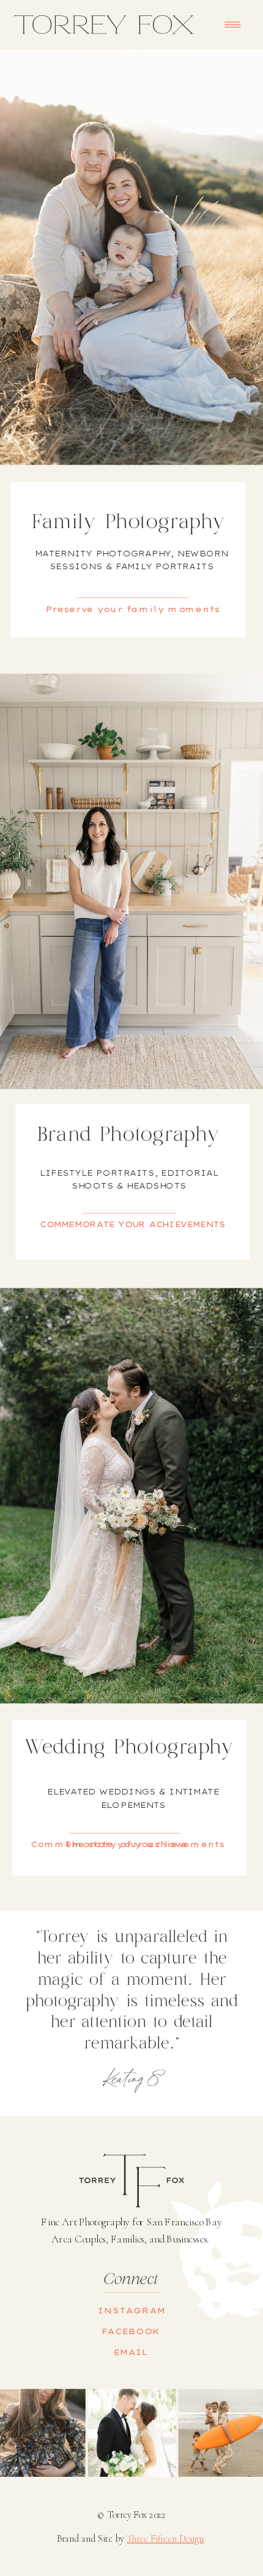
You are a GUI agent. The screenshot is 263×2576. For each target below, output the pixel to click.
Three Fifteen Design (165, 2539)
